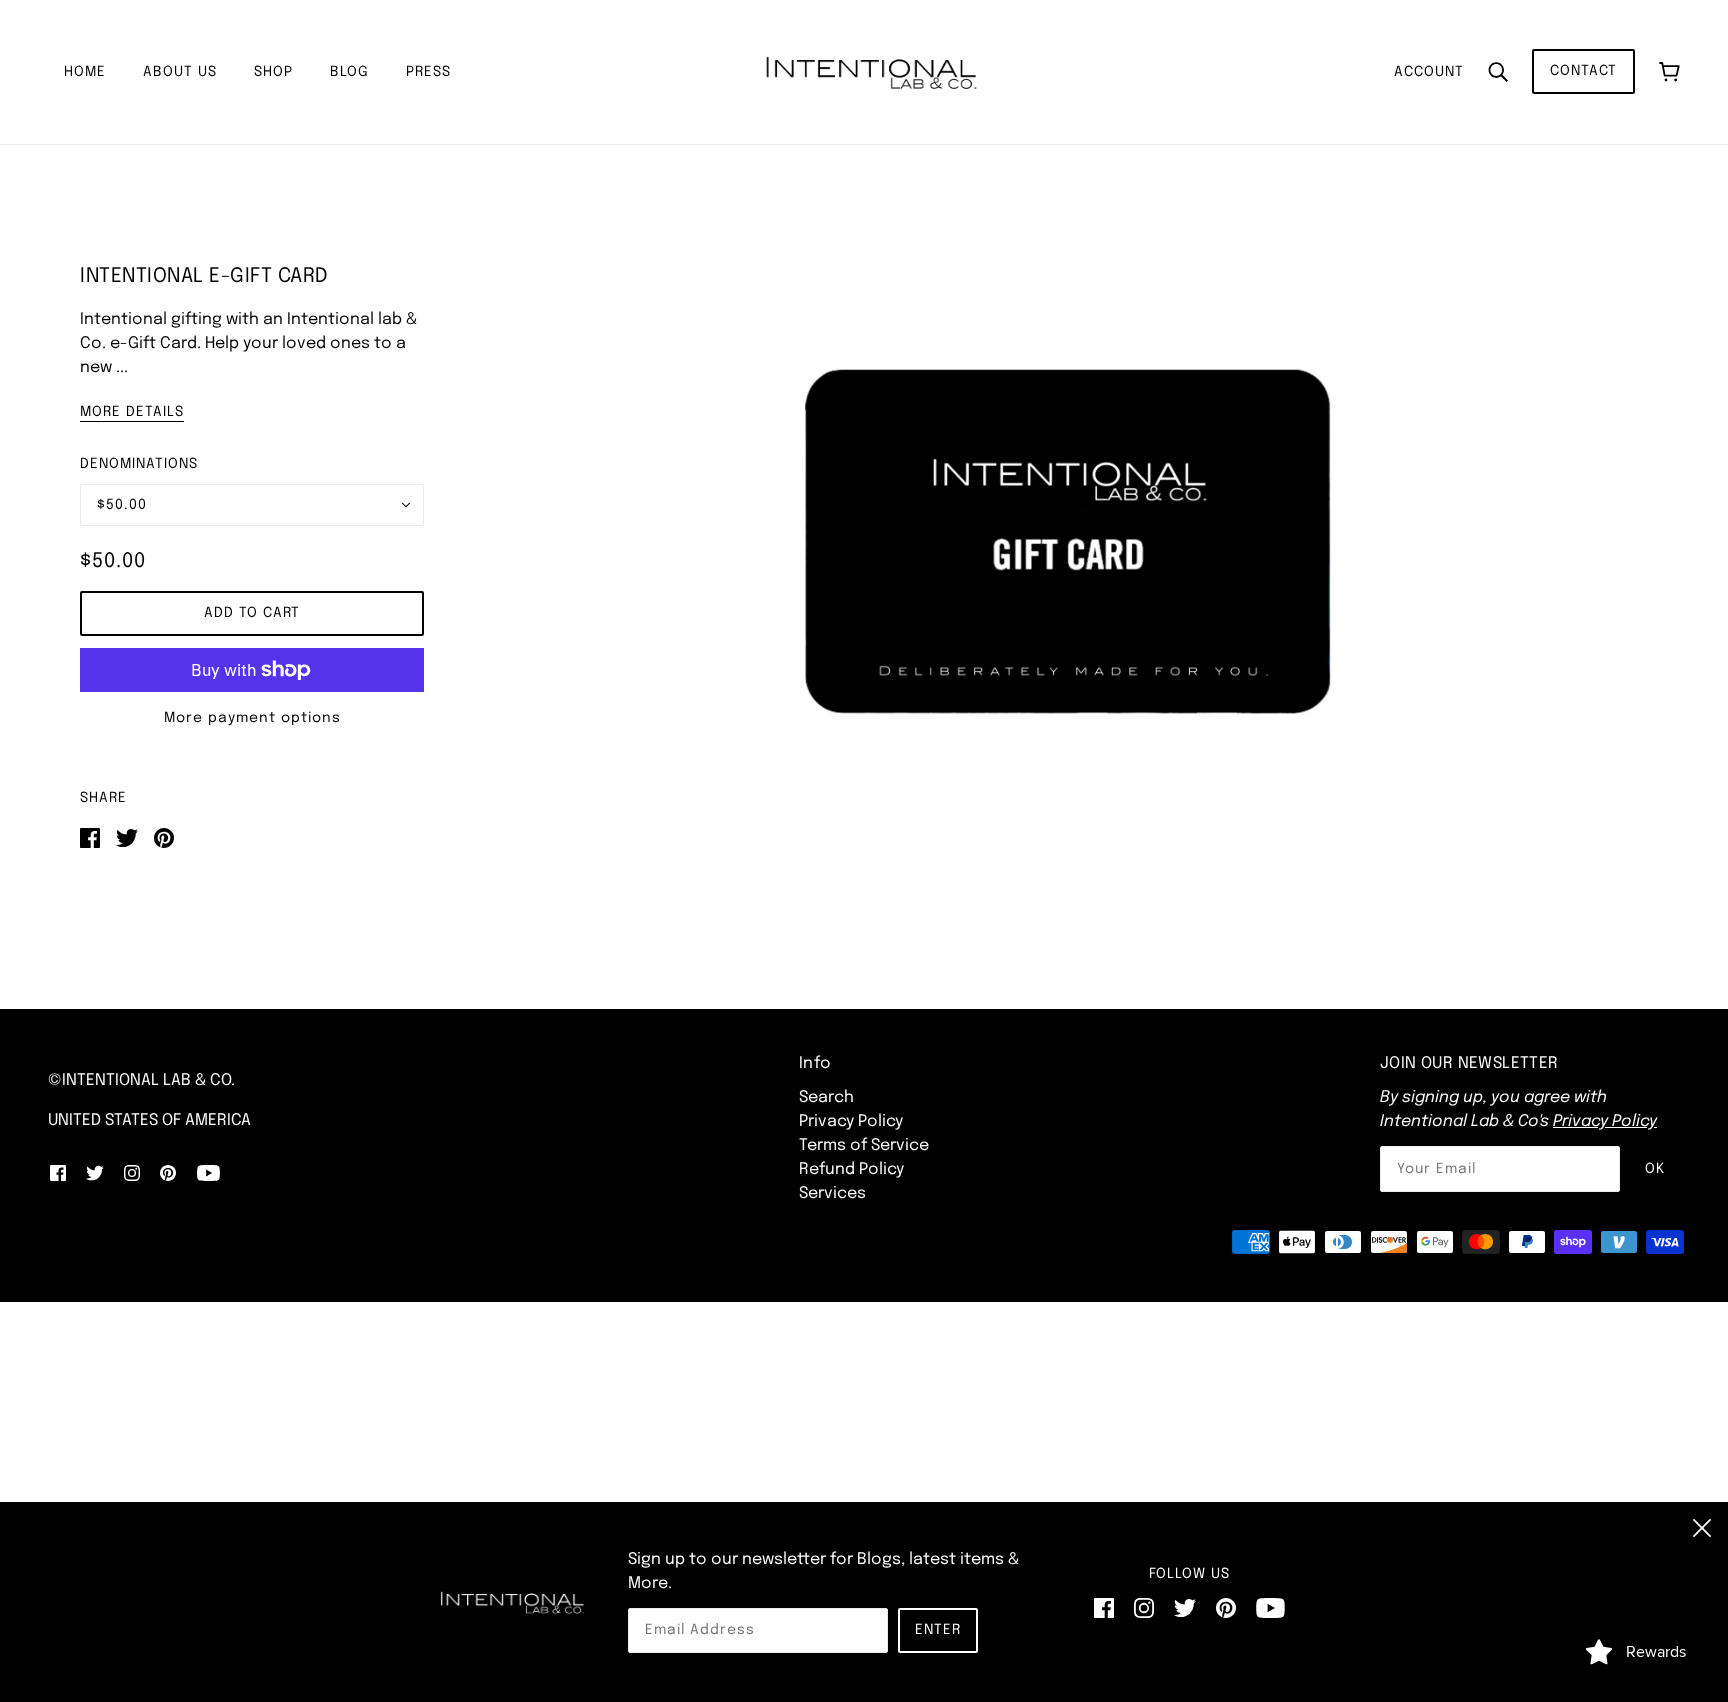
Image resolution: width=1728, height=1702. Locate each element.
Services (832, 1193)
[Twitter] (1185, 1608)
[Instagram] (1144, 1608)
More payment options (252, 718)
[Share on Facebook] (90, 837)
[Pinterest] (1226, 1608)
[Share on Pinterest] (164, 837)
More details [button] (132, 412)
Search (826, 1097)
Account (1429, 72)
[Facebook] (1104, 1608)
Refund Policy (851, 1169)
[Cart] (1669, 71)
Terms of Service (864, 1145)
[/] (870, 71)
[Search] (1498, 72)
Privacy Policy (851, 1121)
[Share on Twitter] (127, 837)
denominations (139, 464)
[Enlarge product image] (1068, 541)
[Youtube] (1270, 1608)
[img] (58, 1173)
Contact (1583, 71)
